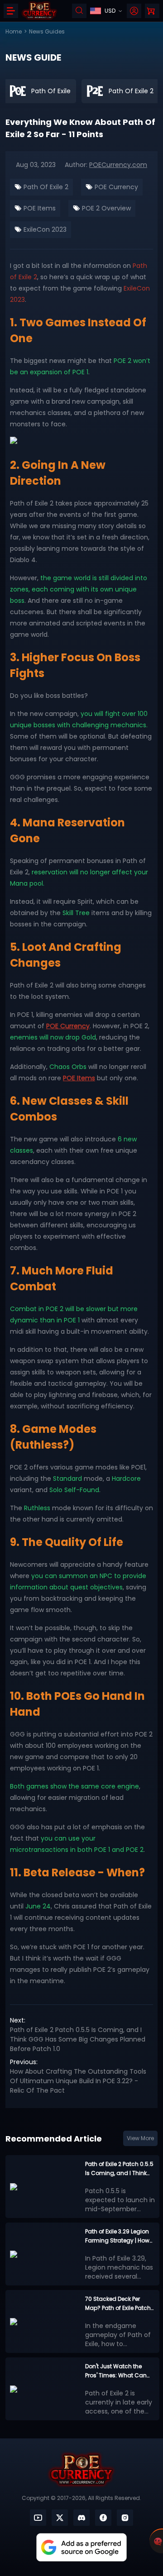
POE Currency (115, 187)
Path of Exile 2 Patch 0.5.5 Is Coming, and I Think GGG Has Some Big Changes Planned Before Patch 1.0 (78, 2039)
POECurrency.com (118, 165)
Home (14, 31)
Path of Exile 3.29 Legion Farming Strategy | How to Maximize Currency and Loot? (117, 2236)
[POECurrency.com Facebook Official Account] (103, 2518)
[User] (134, 11)
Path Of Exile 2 (45, 187)
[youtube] (38, 2518)
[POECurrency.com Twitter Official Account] (60, 2518)
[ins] (125, 2518)
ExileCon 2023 (44, 229)
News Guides (47, 31)
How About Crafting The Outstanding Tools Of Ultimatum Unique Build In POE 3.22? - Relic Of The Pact (78, 2081)
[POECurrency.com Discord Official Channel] (81, 2518)
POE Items (39, 208)
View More (140, 2138)
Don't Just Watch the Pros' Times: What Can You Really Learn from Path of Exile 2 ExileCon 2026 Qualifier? (116, 2371)
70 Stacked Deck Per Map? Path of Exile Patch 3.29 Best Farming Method (118, 2304)
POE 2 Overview (105, 208)
